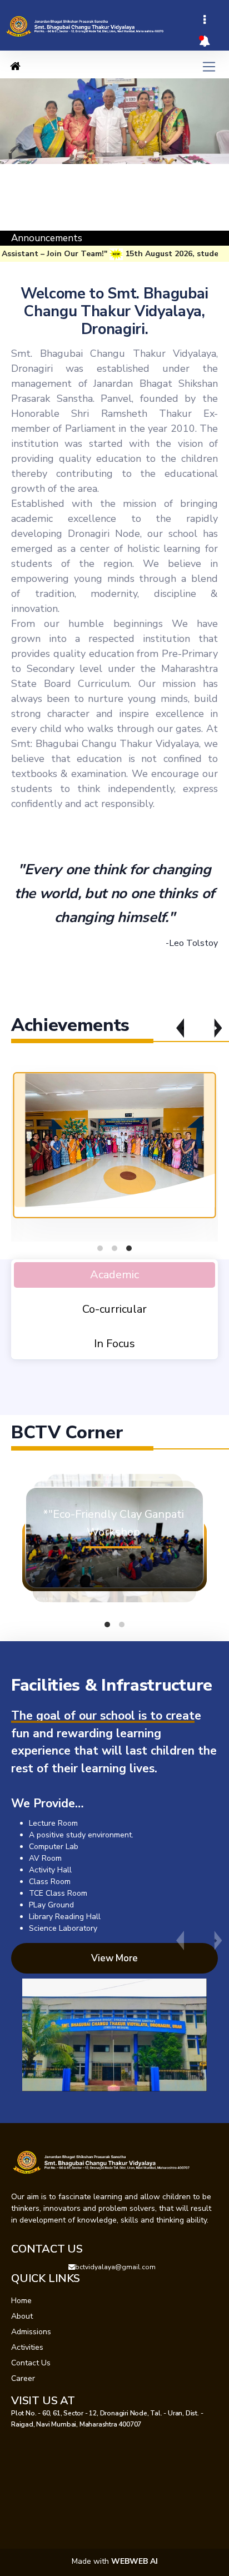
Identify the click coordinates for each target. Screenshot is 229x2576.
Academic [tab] (114, 1275)
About (22, 2316)
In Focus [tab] (114, 1344)
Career (23, 2378)
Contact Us (31, 2363)
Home (21, 2301)
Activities (27, 2347)
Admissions (31, 2332)
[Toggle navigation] (205, 20)
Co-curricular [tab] (114, 1309)
